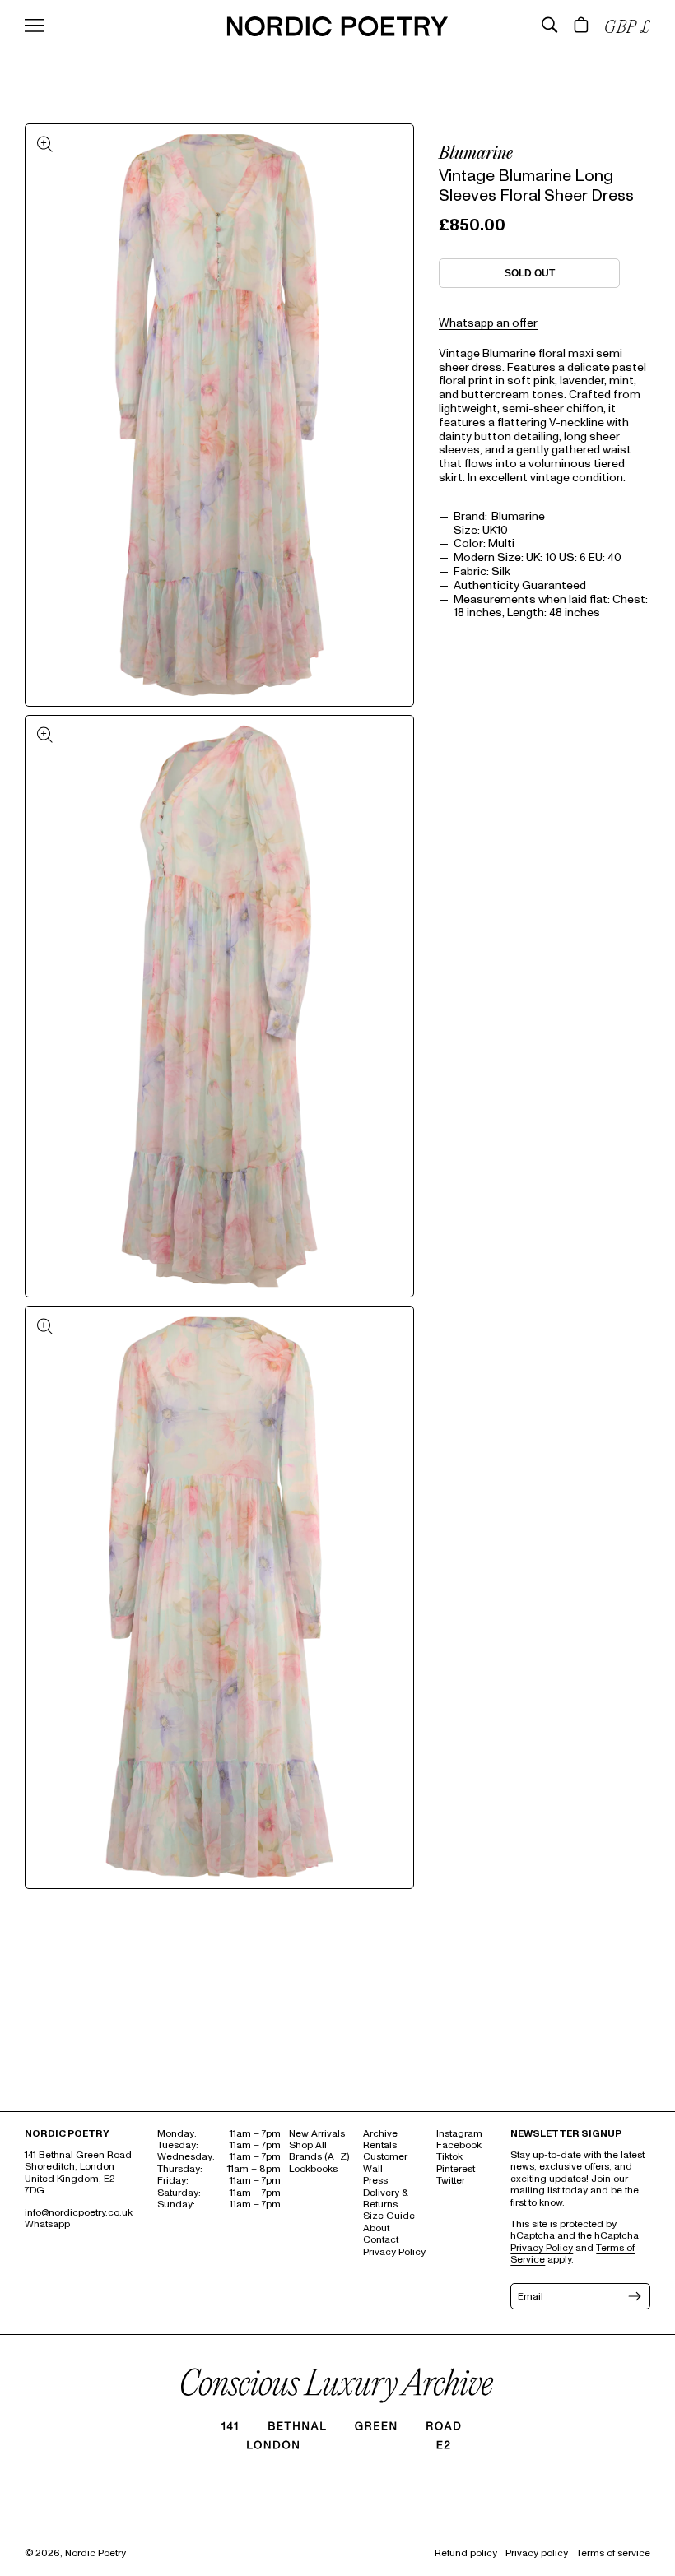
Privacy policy (537, 2553)
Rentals (380, 2145)
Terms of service (613, 2553)
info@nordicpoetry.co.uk (79, 2213)
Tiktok (449, 2157)
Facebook (459, 2145)
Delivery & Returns (385, 2199)
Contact (381, 2240)
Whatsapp (47, 2224)
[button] (550, 25)
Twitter (451, 2181)
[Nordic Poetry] (337, 32)
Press (375, 2181)
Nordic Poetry (95, 2553)
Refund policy (466, 2553)
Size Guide (389, 2216)
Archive (380, 2134)
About (376, 2228)
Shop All (308, 2145)
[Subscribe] (633, 2296)
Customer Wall (385, 2163)
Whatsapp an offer (488, 323)
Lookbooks (313, 2169)
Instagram (459, 2134)
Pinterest (456, 2169)
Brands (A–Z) (319, 2157)
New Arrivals (317, 2134)
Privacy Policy (394, 2252)
